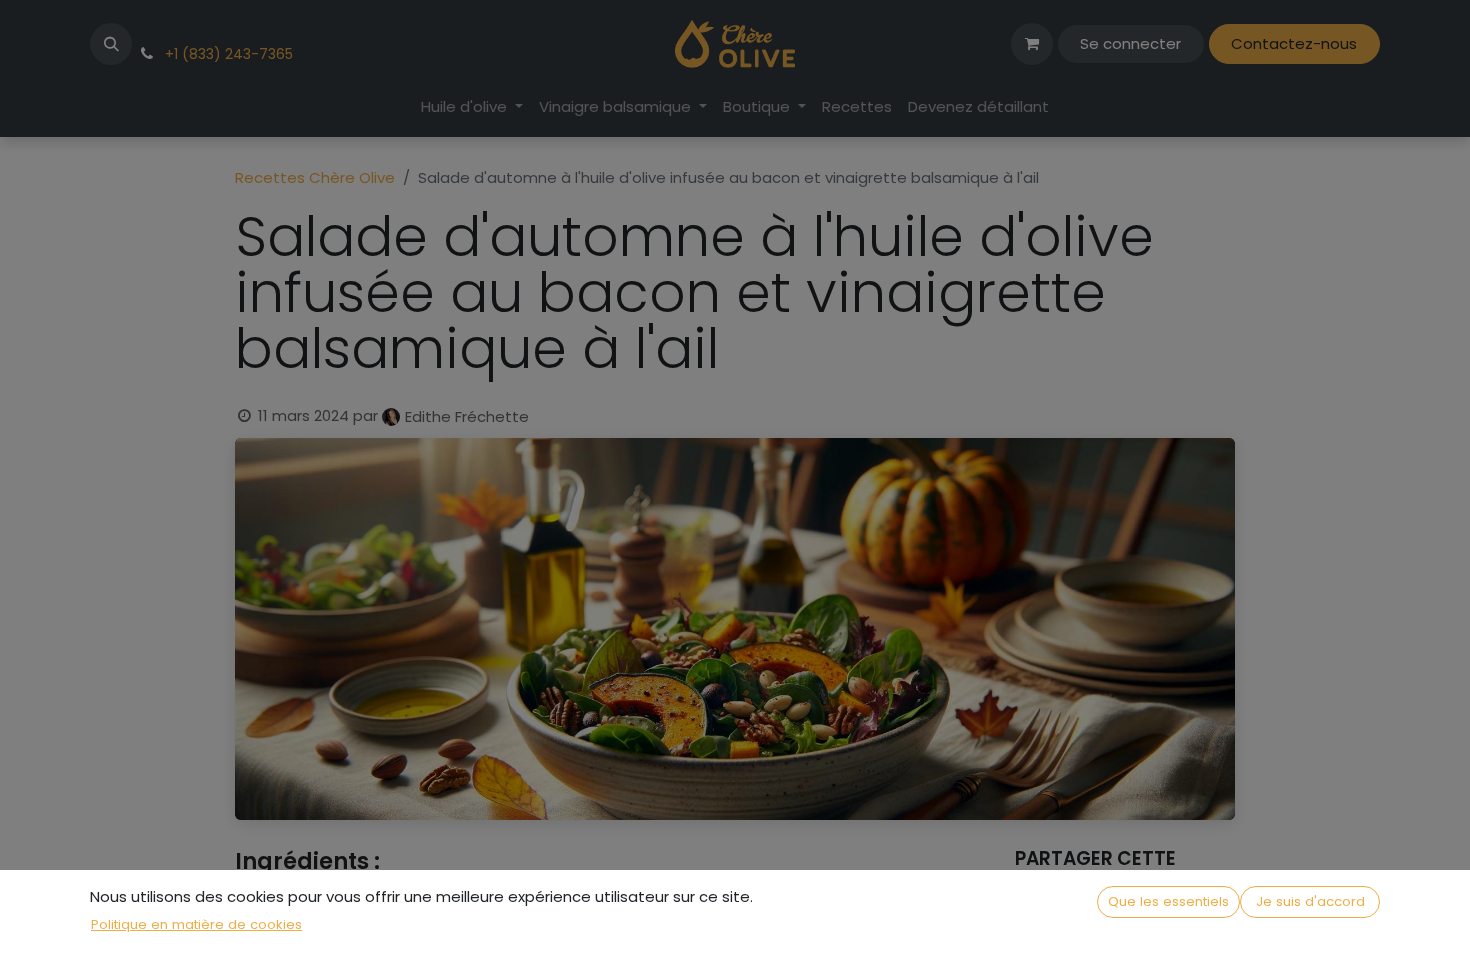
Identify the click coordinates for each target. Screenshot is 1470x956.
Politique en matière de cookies (196, 924)
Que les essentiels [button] (1168, 901)
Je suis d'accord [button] (1310, 901)
